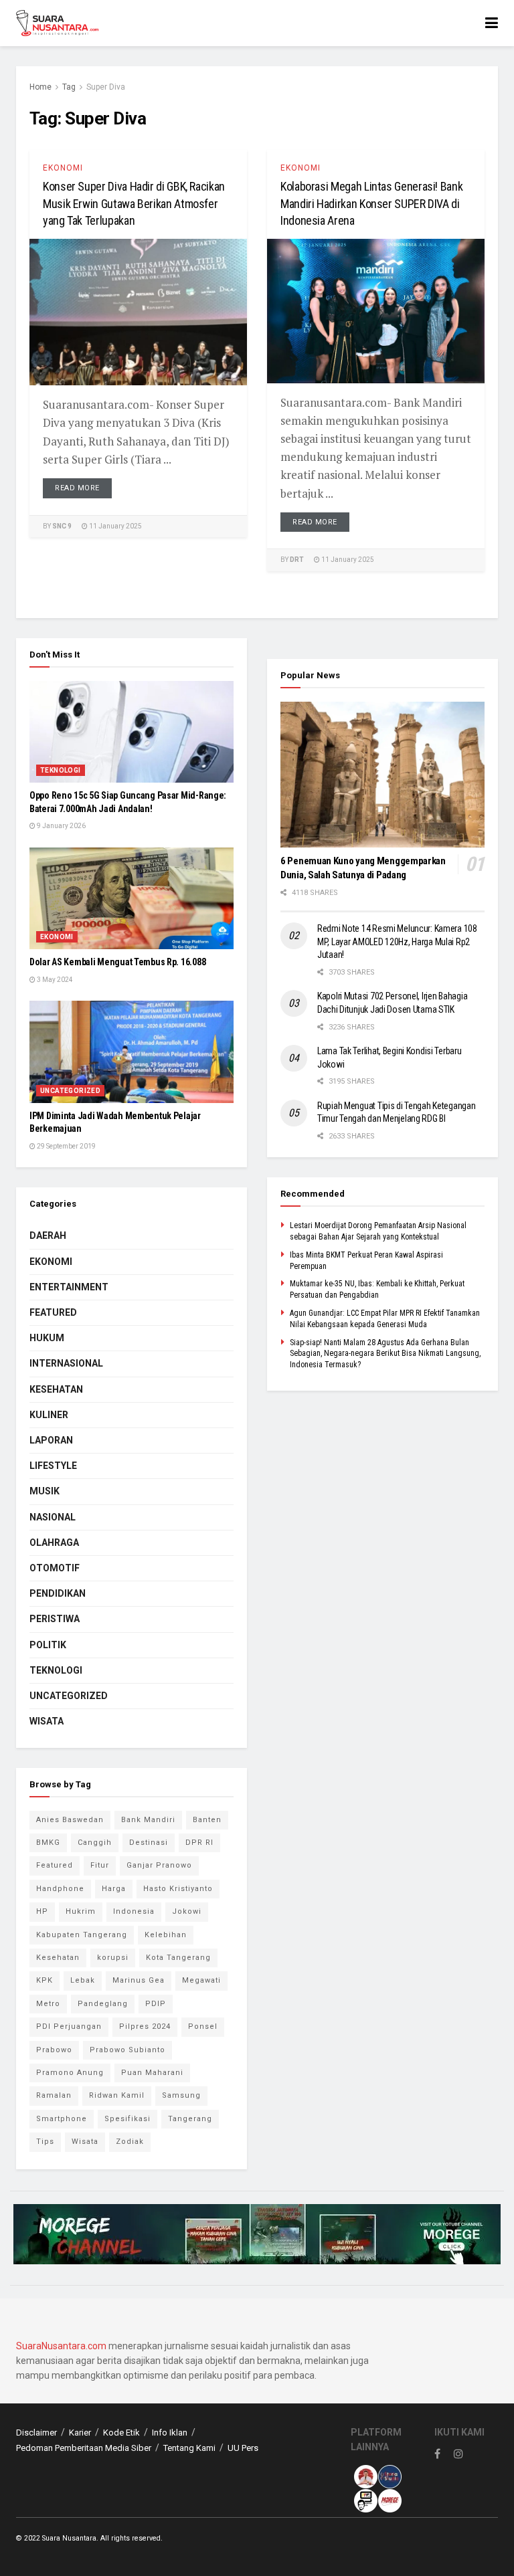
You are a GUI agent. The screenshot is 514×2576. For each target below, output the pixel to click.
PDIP (156, 2004)
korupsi (113, 1958)
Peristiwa (55, 1619)
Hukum (47, 1338)
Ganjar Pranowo (159, 1865)
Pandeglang (103, 2004)
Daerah (48, 1235)
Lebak (83, 1980)
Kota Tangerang (178, 1958)
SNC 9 (62, 526)
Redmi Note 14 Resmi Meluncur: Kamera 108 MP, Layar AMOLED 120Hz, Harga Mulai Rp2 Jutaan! (397, 942)
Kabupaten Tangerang (82, 1935)
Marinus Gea (139, 1980)
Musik (45, 1491)
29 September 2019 (66, 1146)
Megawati (201, 1980)
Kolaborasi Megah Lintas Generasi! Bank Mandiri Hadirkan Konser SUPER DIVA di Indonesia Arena (371, 203)
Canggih (95, 1843)
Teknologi (61, 770)
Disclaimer (36, 2433)
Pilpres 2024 (145, 2026)
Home (40, 87)
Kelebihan (166, 1935)
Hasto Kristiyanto (178, 1889)
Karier (80, 2433)
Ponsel (203, 2026)
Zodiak (130, 2142)
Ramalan (54, 2095)
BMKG (48, 1843)
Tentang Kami (189, 2448)
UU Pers (243, 2448)
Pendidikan (58, 1593)
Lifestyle (53, 1466)
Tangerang (190, 2119)
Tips (45, 2142)
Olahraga (54, 1543)
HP (42, 1911)
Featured (53, 1312)
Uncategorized (70, 1091)
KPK (45, 1980)
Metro (48, 2004)
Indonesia (134, 1911)
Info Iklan (170, 2433)
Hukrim (81, 1911)
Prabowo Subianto (127, 2050)
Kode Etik (121, 2433)
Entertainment (69, 1287)
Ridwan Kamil (117, 2095)
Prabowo (54, 2050)
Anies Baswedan (70, 1820)
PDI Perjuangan (69, 2026)
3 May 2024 (54, 980)
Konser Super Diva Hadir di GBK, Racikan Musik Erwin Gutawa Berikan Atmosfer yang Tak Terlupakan (134, 203)
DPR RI (199, 1843)
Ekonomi (63, 168)
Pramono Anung (70, 2073)
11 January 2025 (115, 526)
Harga (114, 1889)
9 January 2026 (61, 826)
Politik (48, 1645)
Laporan (51, 1440)
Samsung (181, 2095)
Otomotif (55, 1568)
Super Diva (106, 87)
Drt (297, 560)
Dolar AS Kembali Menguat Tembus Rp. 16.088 (117, 962)
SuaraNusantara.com (61, 2346)
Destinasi (149, 1843)
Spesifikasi (127, 2119)
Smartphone (62, 2119)
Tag (69, 87)
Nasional (53, 1517)
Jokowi (187, 1911)
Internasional (66, 1363)
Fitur (100, 1865)
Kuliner (49, 1415)
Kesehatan (56, 1389)
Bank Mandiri (148, 1820)
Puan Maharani (152, 2073)
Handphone (60, 1889)
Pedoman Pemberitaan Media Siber (84, 2448)
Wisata (47, 1721)
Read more (77, 488)
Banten (207, 1820)
